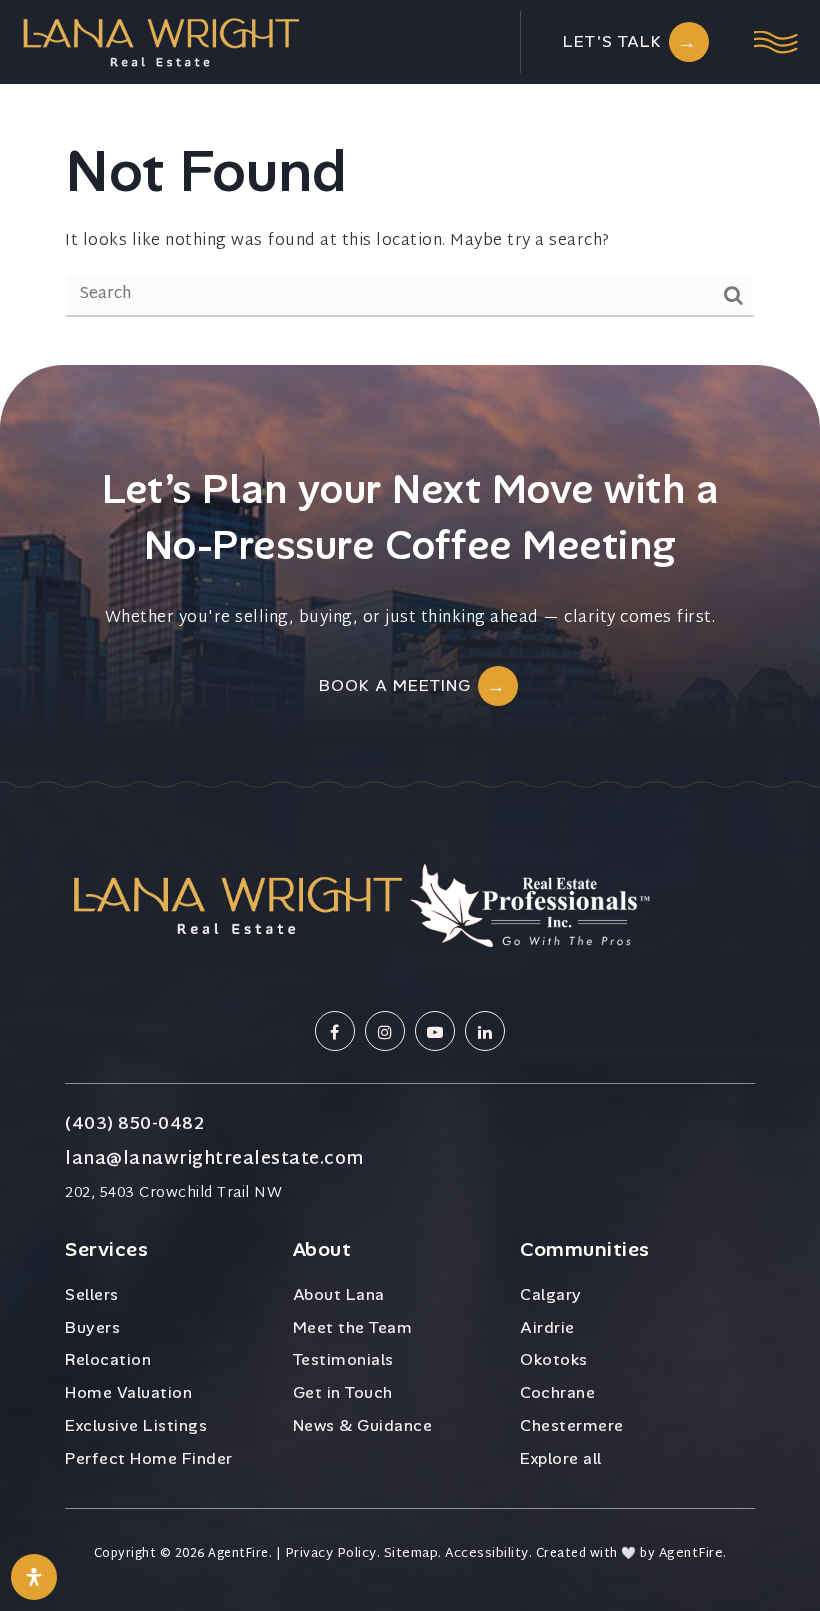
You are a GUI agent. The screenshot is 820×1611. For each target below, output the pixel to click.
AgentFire (691, 1554)
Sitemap (411, 1554)
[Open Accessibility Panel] (34, 1577)
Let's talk (612, 41)
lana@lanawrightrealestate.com (214, 1160)
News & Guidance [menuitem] (363, 1425)
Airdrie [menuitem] (547, 1327)
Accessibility (487, 1554)
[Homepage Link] (161, 42)
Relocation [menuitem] (108, 1359)
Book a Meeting (395, 685)
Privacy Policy (331, 1554)
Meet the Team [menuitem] (353, 1327)
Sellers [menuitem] (92, 1294)
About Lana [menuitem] (339, 1294)
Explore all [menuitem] (561, 1458)
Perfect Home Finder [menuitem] (149, 1458)
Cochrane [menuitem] (557, 1392)
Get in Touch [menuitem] (343, 1392)
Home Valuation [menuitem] (128, 1392)
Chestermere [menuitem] (572, 1425)
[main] (410, 182)
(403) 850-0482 (134, 1125)
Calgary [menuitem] (551, 1294)
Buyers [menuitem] (92, 1327)
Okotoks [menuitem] (554, 1359)
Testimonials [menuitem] (343, 1359)
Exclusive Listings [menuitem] (136, 1425)
